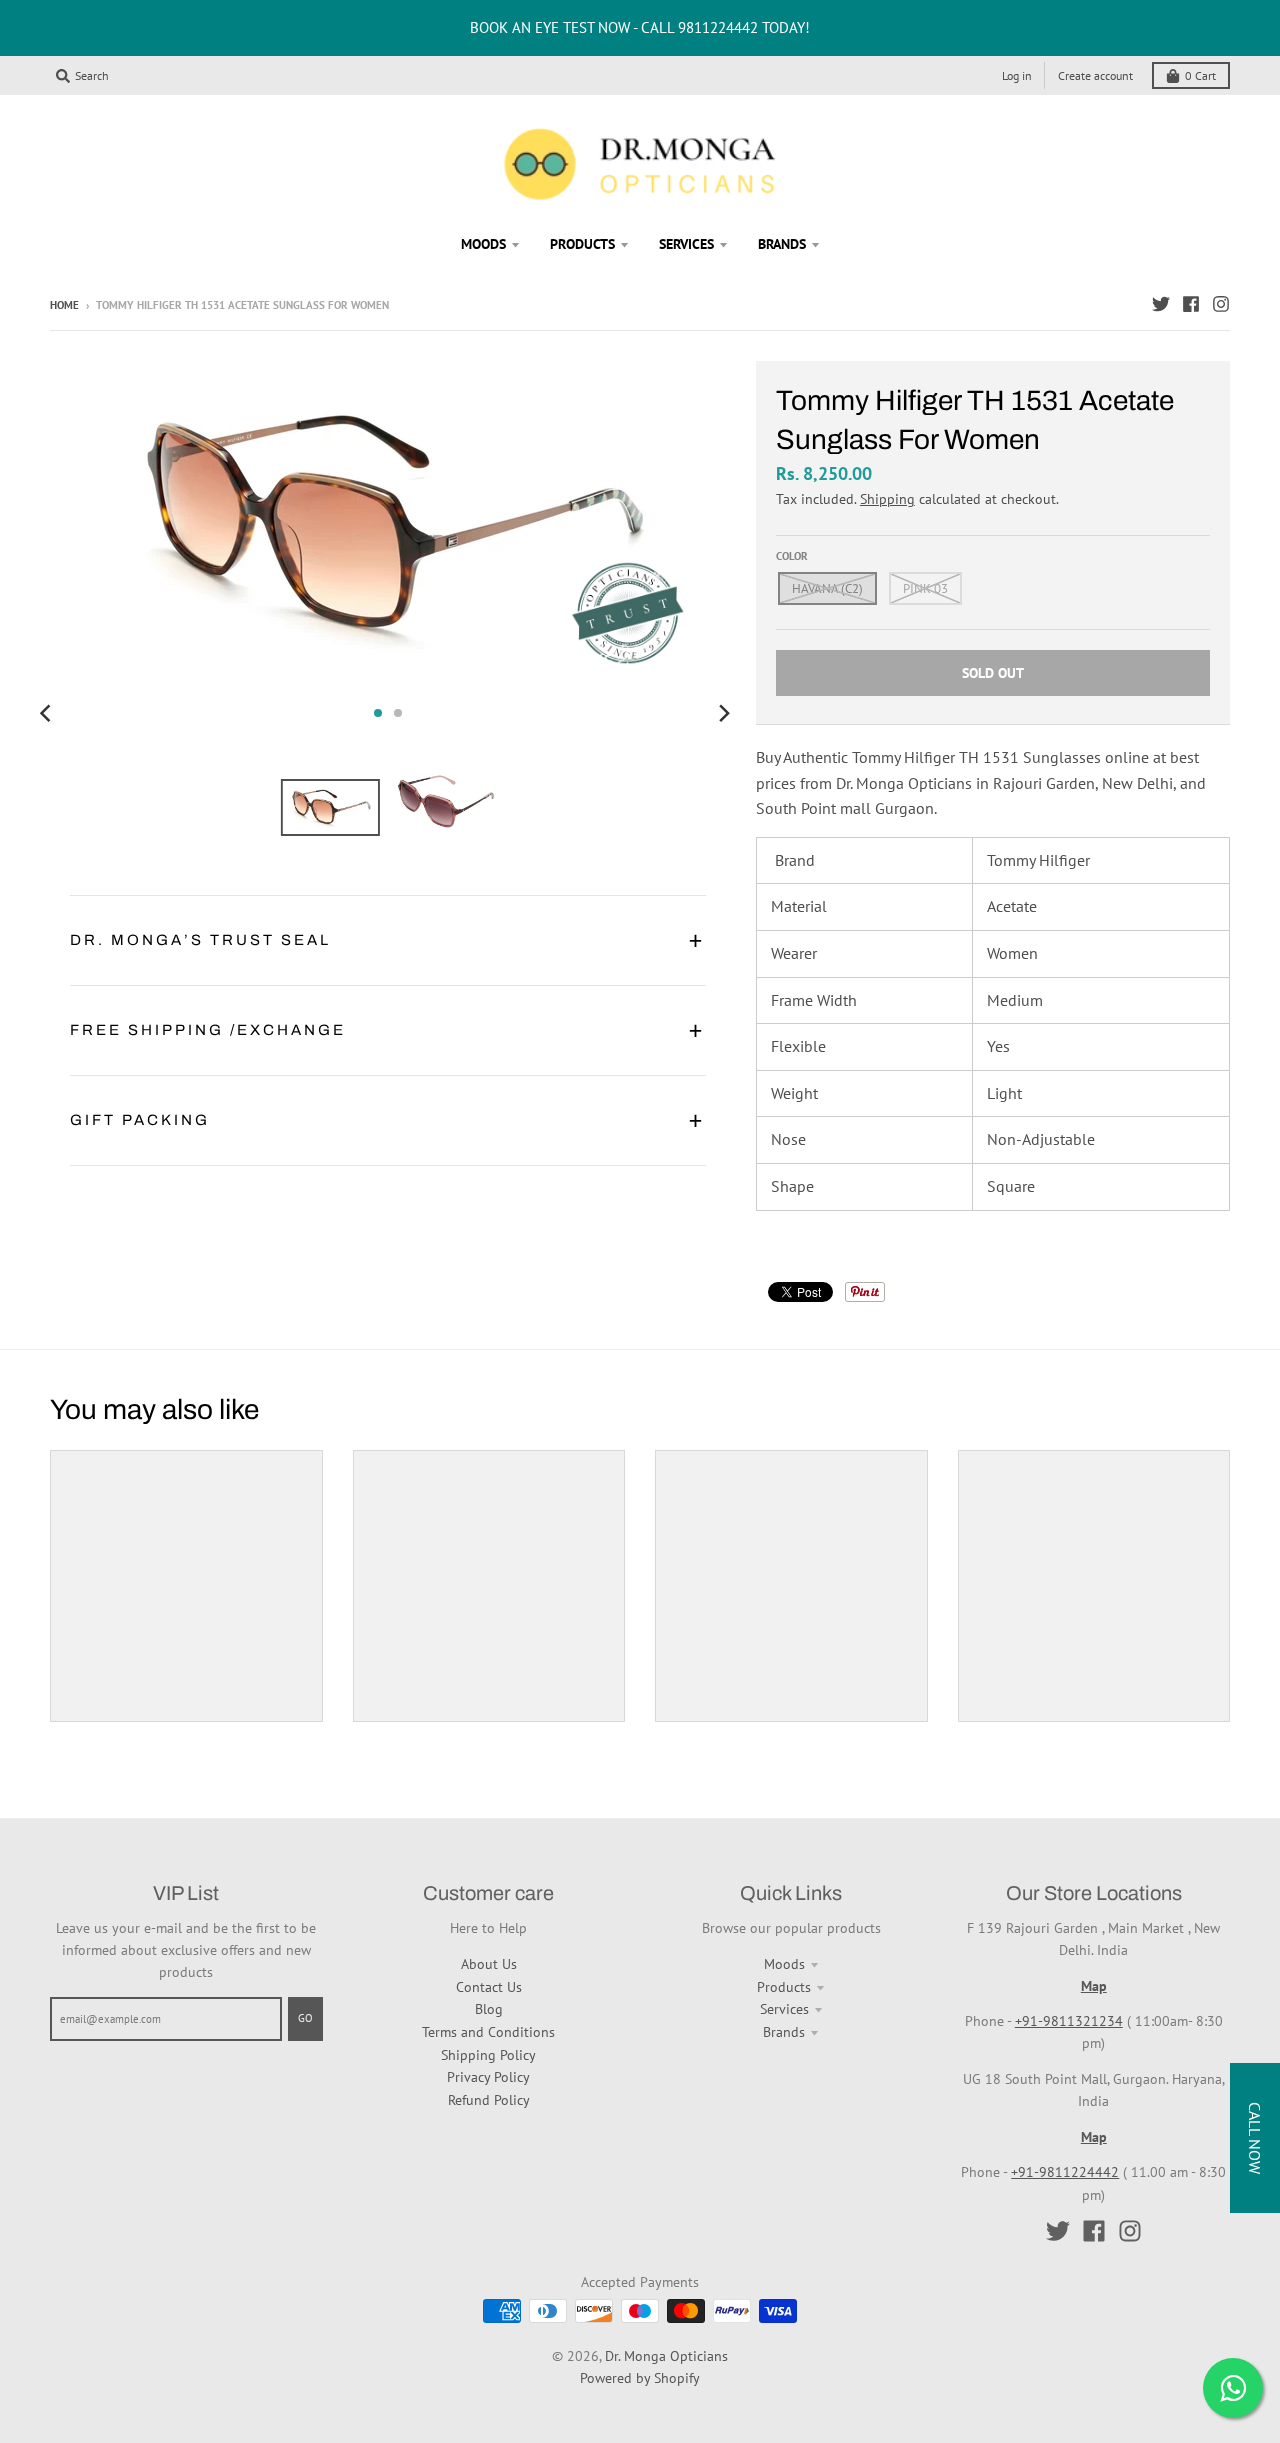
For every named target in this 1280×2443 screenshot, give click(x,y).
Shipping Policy (488, 2055)
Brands (784, 2032)
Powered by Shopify (640, 2378)
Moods (784, 1964)
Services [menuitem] (686, 244)
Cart (1200, 75)
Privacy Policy (488, 2077)
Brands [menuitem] (782, 244)
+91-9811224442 (1065, 2172)
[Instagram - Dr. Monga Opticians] (1221, 304)
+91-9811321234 (1069, 2021)
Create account (1095, 75)
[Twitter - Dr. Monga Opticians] (1161, 304)
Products (784, 1987)
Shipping (887, 499)
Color (792, 556)
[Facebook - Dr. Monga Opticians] (1191, 304)
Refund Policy (489, 2100)
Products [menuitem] (582, 244)
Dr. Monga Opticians (666, 2356)
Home (64, 305)
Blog (489, 2009)
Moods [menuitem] (483, 244)
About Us (489, 1964)
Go (305, 2018)
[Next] (724, 713)
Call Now (1255, 2138)
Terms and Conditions (488, 2032)
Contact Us (489, 1987)
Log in (1017, 75)
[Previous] (48, 713)
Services (784, 2009)
